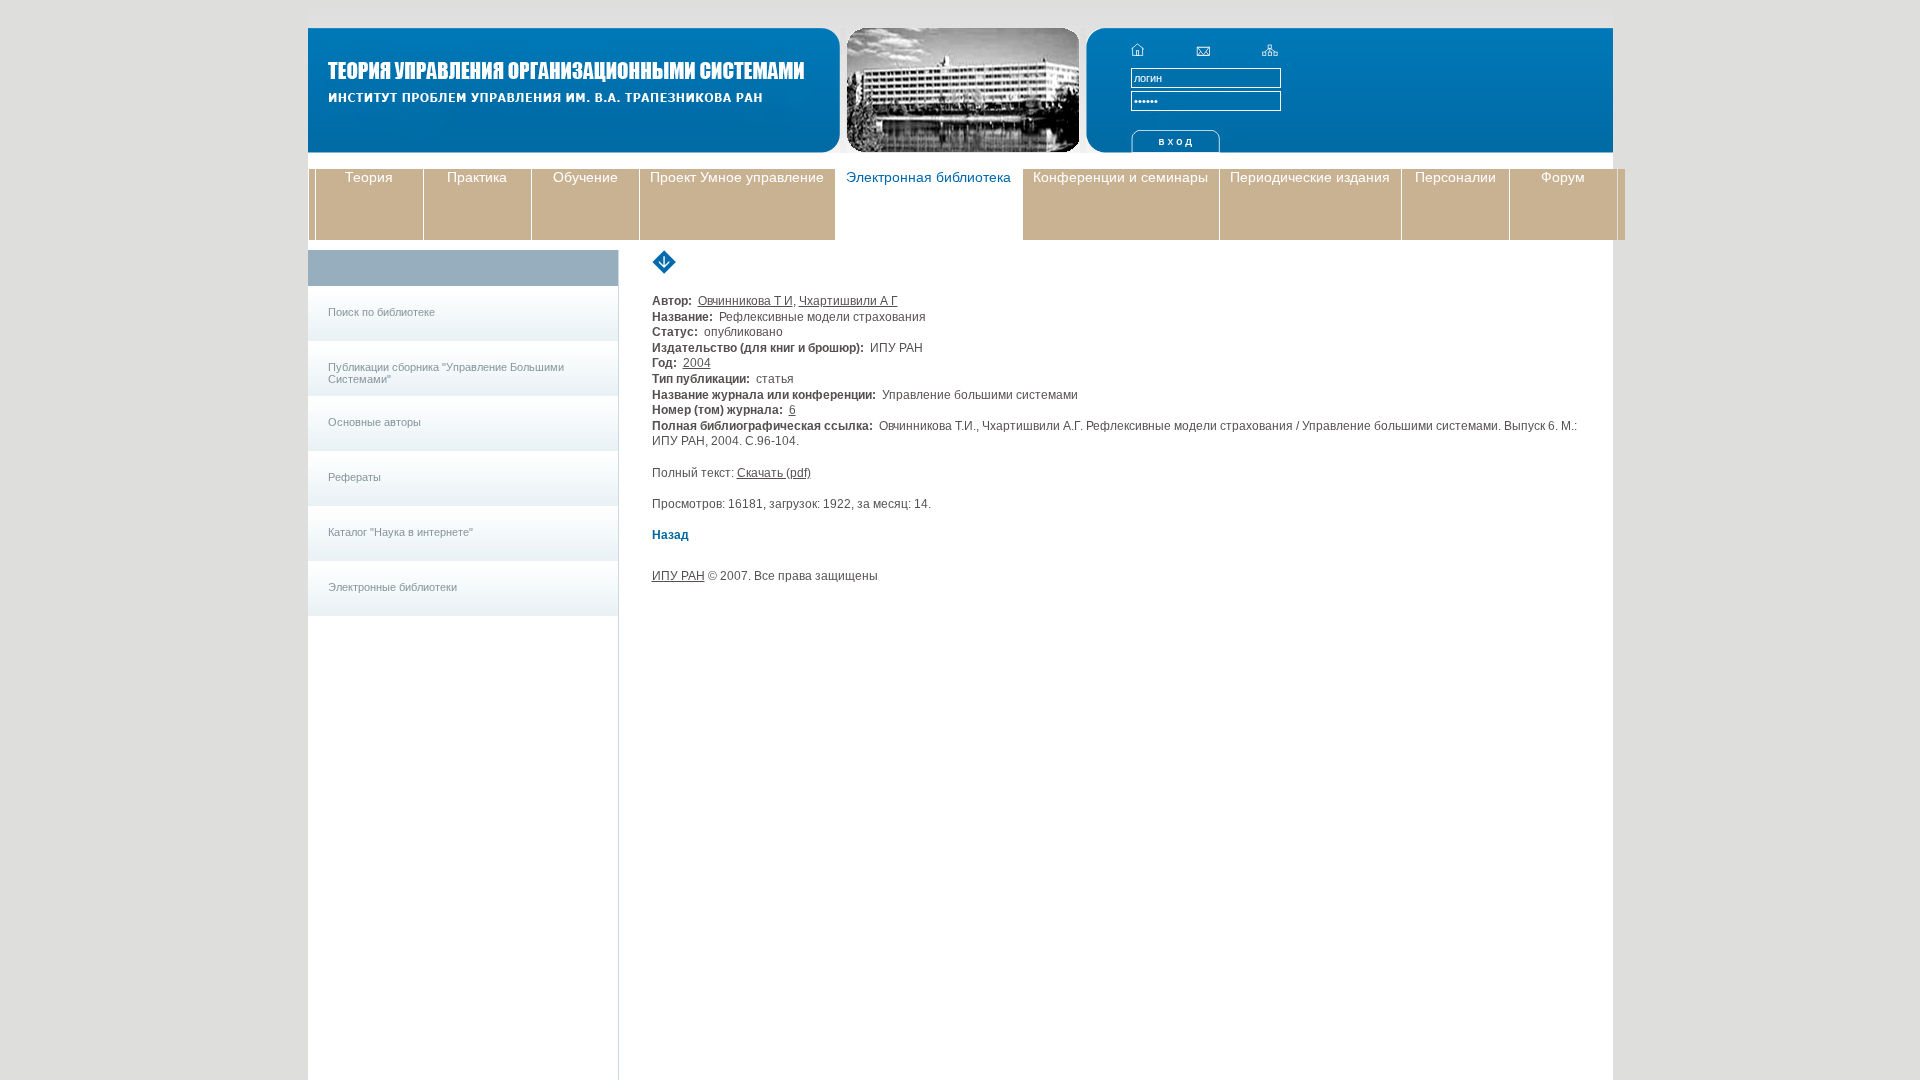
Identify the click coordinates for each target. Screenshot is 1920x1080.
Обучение (585, 177)
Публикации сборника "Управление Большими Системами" (446, 373)
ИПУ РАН (678, 576)
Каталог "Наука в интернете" (400, 532)
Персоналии (1455, 177)
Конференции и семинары (1120, 177)
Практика (477, 177)
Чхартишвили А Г (848, 301)
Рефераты (354, 477)
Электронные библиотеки (392, 587)
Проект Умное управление (737, 177)
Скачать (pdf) (774, 473)
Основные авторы (374, 422)
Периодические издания (1310, 177)
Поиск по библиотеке (381, 312)
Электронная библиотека (928, 177)
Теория (369, 177)
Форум (1563, 177)
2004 (697, 363)
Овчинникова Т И (745, 301)
